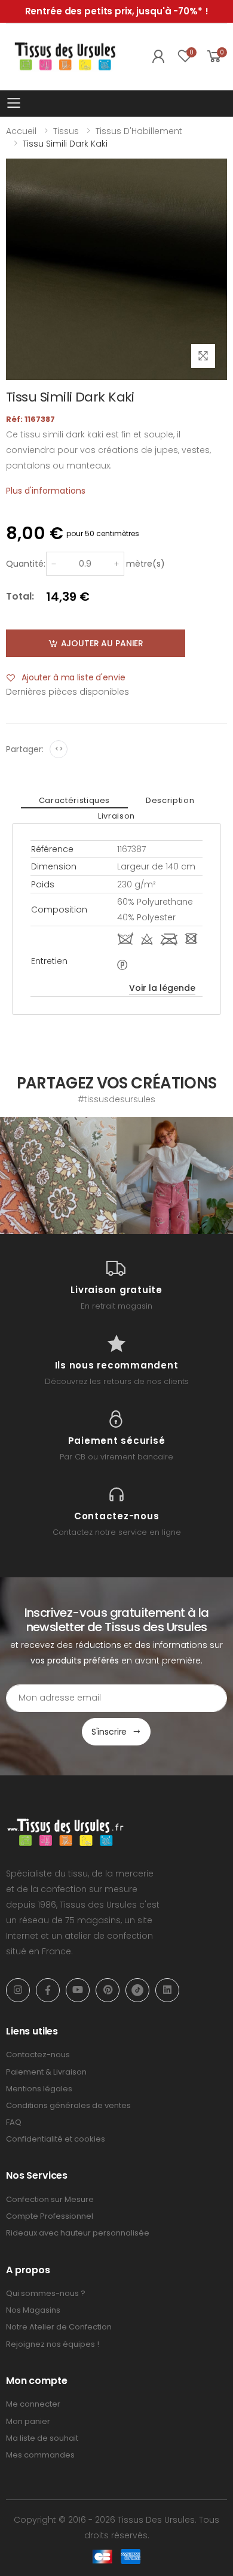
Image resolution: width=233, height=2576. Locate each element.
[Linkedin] (167, 1990)
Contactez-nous (38, 2055)
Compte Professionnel (50, 2216)
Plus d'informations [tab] (46, 491)
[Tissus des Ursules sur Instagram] (58, 1176)
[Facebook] (48, 1990)
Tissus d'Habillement (139, 131)
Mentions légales (39, 2089)
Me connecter (33, 2404)
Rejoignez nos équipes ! (53, 2344)
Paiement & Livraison (46, 2072)
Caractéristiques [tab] (74, 800)
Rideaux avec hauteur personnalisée (78, 2233)
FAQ (14, 2122)
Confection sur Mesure (50, 2199)
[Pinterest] (108, 1990)
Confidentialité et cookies (56, 2139)
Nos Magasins (33, 2310)
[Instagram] (18, 1990)
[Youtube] (78, 1990)
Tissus (66, 131)
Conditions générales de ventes (68, 2105)
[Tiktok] (137, 1990)
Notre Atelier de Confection (59, 2327)
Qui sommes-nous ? (46, 2293)
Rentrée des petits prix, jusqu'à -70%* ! (117, 11)
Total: (20, 596)
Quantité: (26, 564)
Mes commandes (40, 2455)
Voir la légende (162, 988)
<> (59, 749)
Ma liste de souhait (42, 2438)
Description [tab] (170, 800)
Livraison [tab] (116, 816)
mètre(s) (145, 564)
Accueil (21, 131)
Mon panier (28, 2421)
